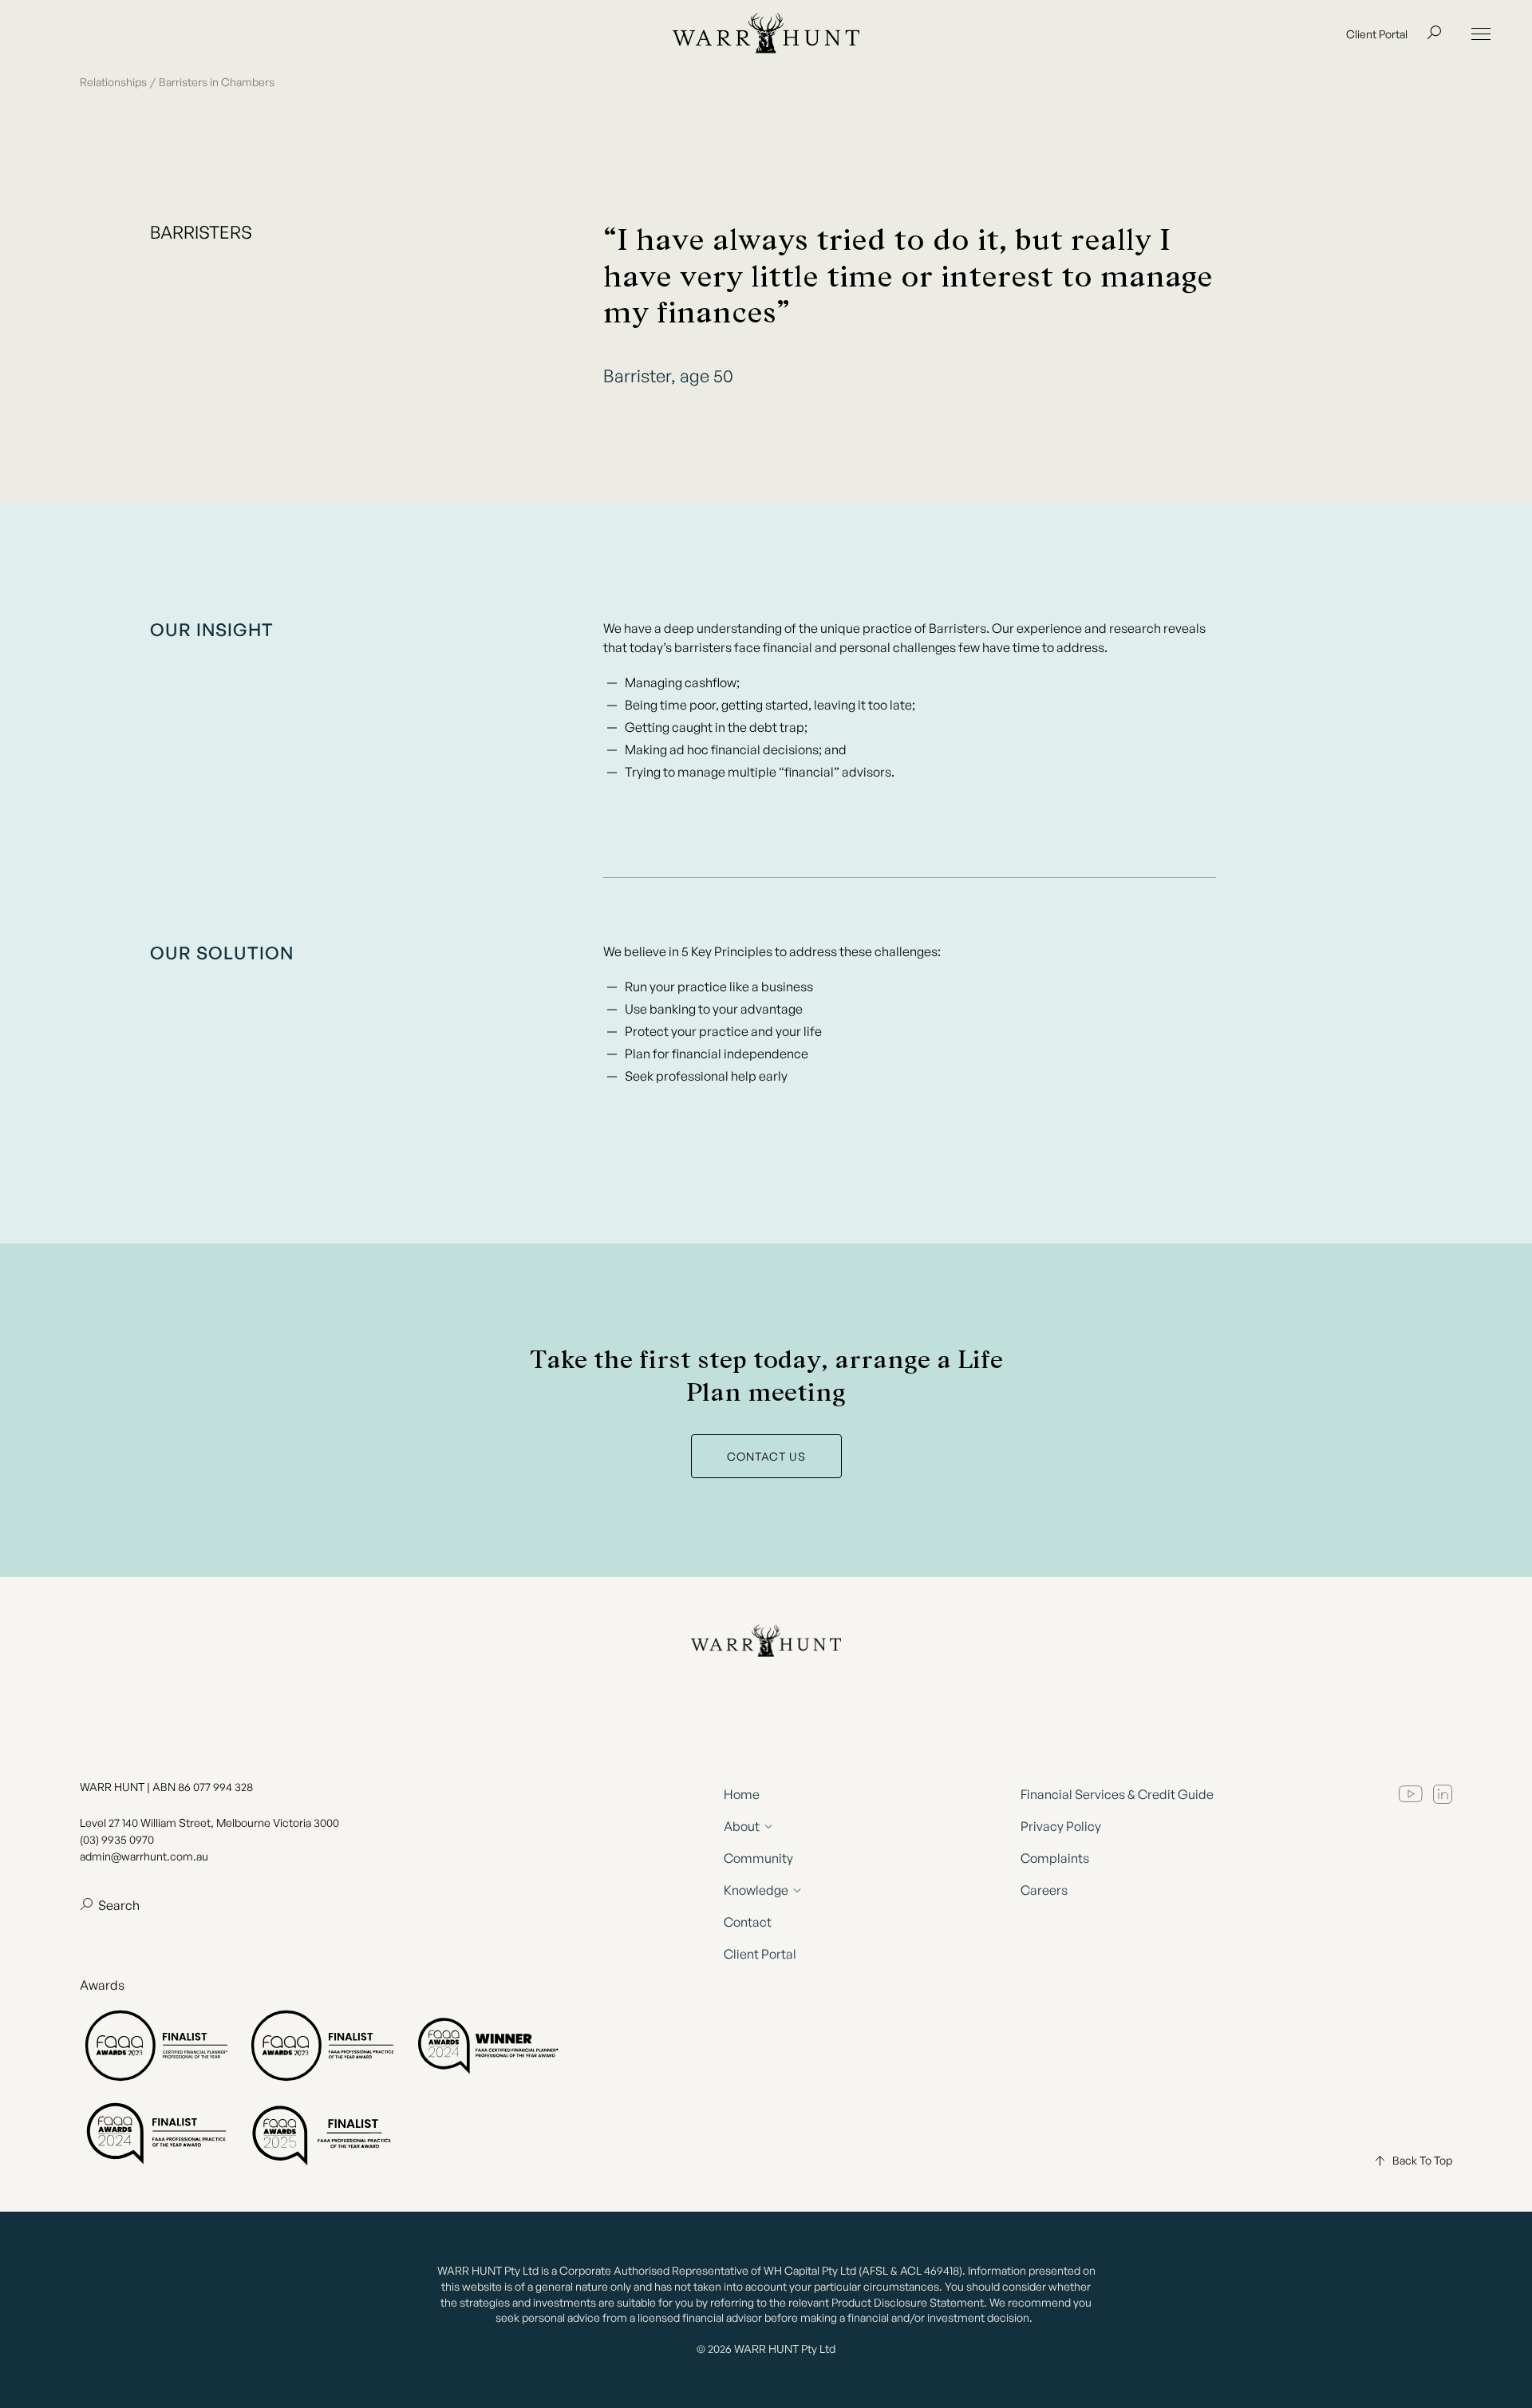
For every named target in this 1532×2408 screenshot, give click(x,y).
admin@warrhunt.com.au (144, 1856)
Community (758, 1858)
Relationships (113, 82)
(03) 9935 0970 (117, 1839)
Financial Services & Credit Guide (1117, 1794)
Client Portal (1377, 34)
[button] (1481, 34)
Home (742, 1794)
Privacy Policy (1061, 1826)
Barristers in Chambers (217, 82)
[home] (766, 34)
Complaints (1055, 1858)
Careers (1044, 1890)
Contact (748, 1922)
